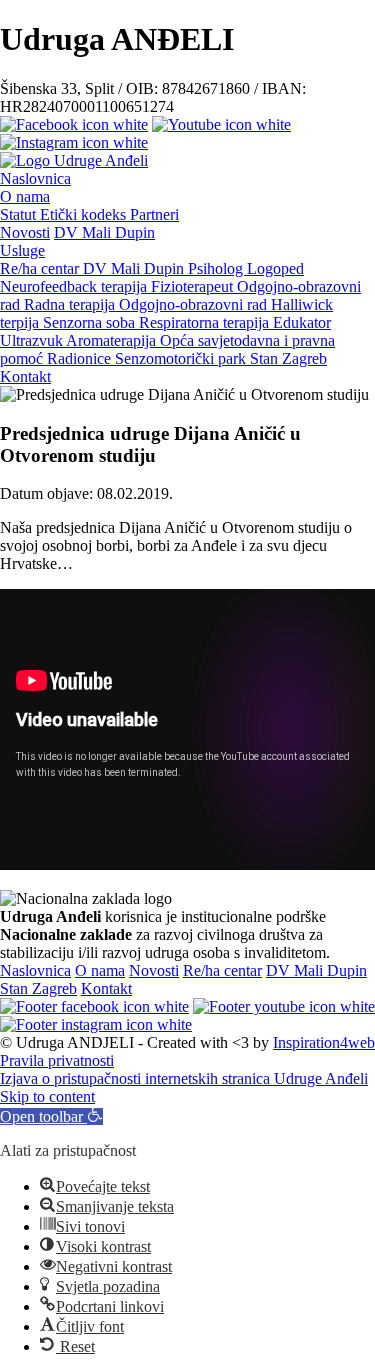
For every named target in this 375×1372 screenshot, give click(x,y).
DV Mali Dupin (104, 232)
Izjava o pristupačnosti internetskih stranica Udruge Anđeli (184, 1078)
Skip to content (47, 1096)
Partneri (154, 214)
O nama (25, 196)
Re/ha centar (41, 268)
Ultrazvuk (33, 340)
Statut (20, 214)
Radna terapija (71, 304)
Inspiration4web (324, 1042)
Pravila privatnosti (57, 1060)
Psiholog (217, 268)
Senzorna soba (91, 322)
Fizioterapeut (194, 286)
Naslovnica (35, 178)
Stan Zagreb (288, 358)
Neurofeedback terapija (75, 286)
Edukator (302, 322)
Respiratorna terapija (206, 322)
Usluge (22, 250)
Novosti (25, 232)
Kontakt (25, 376)
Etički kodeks (85, 214)
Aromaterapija (113, 340)
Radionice (81, 358)
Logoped (275, 268)
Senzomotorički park (182, 358)
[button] (51, 1116)
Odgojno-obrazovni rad (195, 304)
